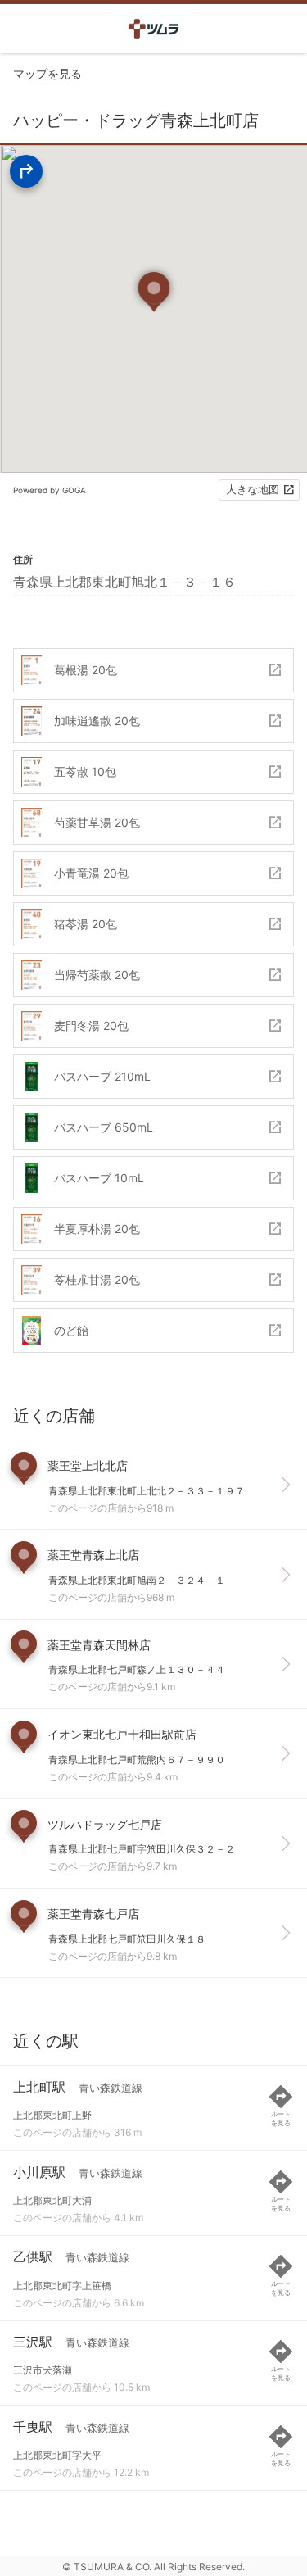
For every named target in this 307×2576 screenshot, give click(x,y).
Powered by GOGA (50, 490)
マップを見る (47, 73)
